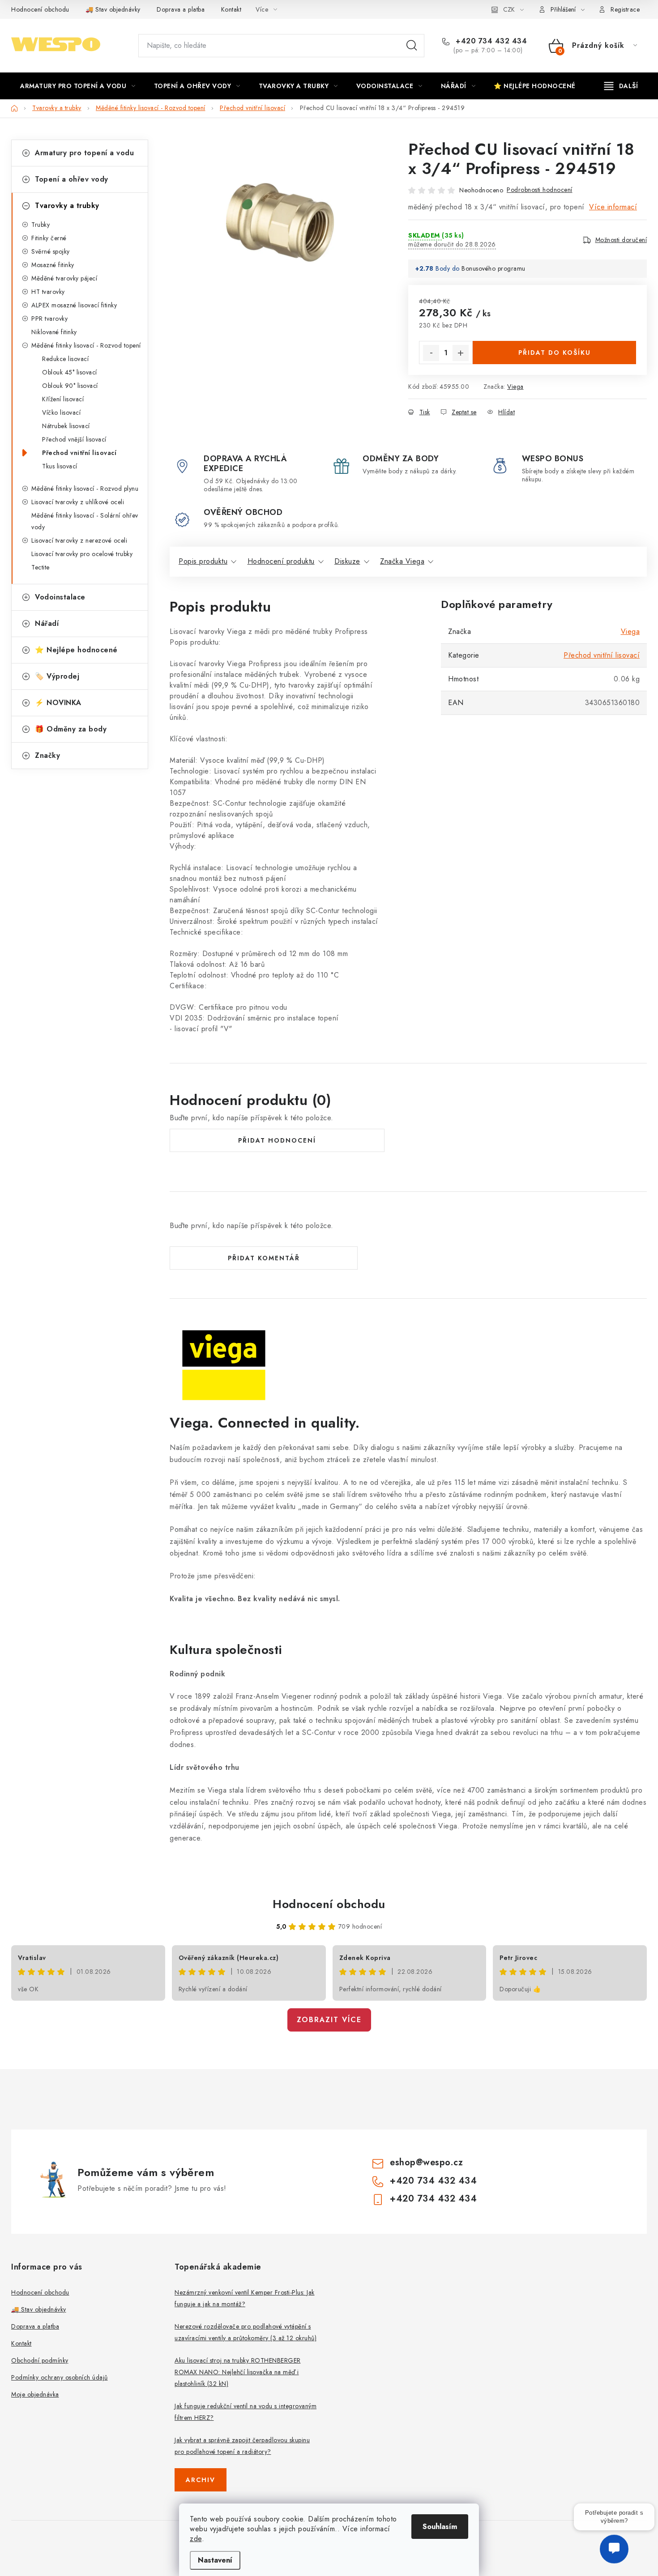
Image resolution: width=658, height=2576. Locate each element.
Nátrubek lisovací (66, 426)
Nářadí (47, 623)
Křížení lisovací (63, 399)
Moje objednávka (35, 2394)
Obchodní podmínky (40, 2360)
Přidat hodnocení (277, 1140)
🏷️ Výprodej (57, 676)
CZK (509, 9)
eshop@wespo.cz (426, 2162)
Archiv (201, 2480)
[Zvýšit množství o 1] (461, 353)
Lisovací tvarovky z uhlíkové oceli (78, 502)
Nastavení (215, 2560)
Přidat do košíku (555, 353)
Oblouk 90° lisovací (70, 386)
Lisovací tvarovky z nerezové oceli (79, 540)
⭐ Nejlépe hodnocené (76, 650)
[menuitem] (78, 86)
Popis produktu (203, 561)
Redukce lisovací (65, 359)
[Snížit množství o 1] (431, 353)
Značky (47, 755)
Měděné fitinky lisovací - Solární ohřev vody (85, 521)
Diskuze (347, 561)
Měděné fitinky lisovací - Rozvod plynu (85, 489)
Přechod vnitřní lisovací (79, 453)
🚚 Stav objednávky (113, 9)
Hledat (412, 46)
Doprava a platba (181, 9)
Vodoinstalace (60, 597)
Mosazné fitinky (53, 265)
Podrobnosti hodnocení (540, 190)
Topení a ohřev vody (72, 179)
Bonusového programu (493, 268)
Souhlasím (440, 2527)
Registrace (625, 9)
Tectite (41, 567)
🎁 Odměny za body (71, 729)
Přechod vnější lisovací (74, 439)
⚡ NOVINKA (58, 703)
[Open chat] (614, 2554)
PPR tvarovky (49, 319)
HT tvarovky (48, 292)
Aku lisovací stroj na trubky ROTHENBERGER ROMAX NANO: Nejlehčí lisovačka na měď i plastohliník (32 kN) (238, 2372)
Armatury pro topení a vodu (84, 153)
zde (196, 2539)
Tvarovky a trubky (67, 206)
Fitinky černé (49, 238)
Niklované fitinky (54, 332)
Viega (515, 387)
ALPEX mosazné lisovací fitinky (74, 305)
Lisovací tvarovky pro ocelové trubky (82, 554)
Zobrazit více (329, 2020)
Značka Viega (402, 561)
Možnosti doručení (621, 240)
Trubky (41, 225)
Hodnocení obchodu (40, 9)
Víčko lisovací (61, 412)
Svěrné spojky (51, 251)
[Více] (621, 86)
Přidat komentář (264, 1258)
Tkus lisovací (60, 466)
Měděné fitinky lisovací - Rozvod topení (86, 345)
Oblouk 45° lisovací (70, 372)
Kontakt (231, 9)
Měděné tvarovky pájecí (64, 278)
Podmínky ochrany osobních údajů (60, 2377)
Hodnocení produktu (281, 561)
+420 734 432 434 (490, 41)
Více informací (613, 207)
